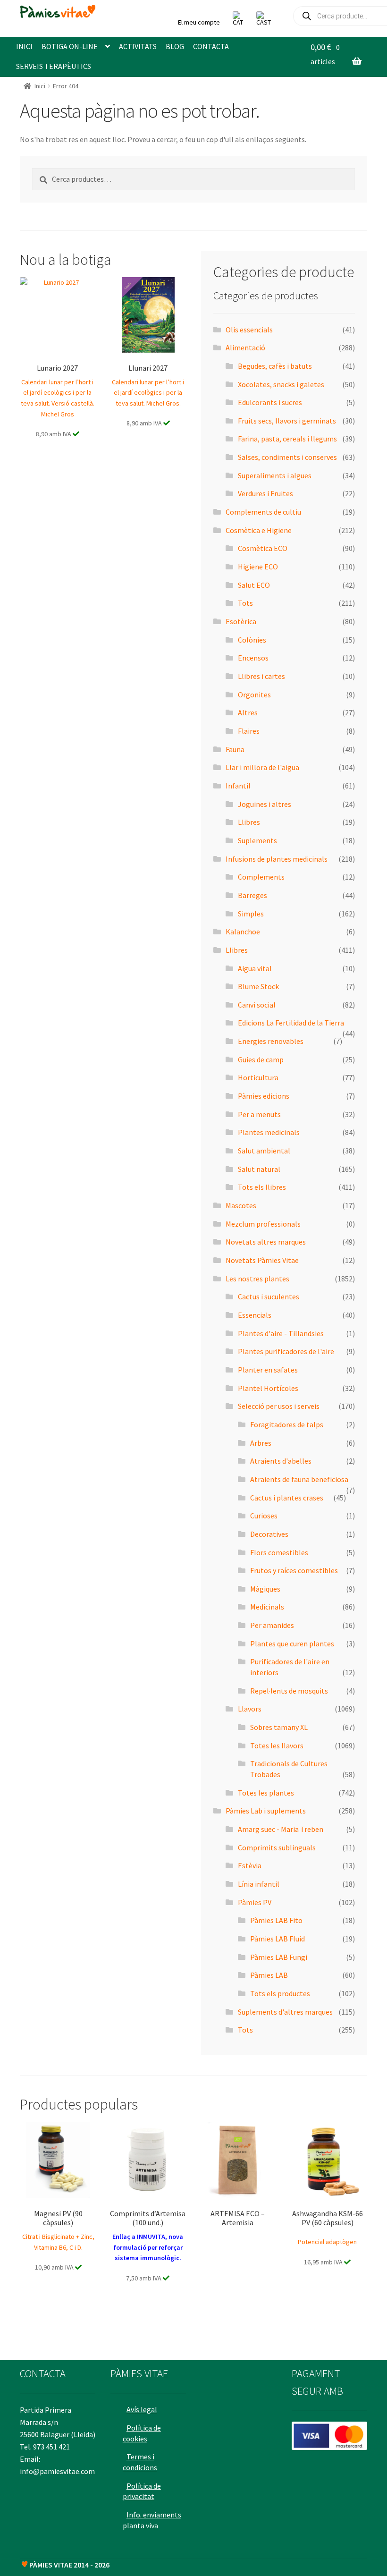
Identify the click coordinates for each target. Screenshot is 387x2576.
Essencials (255, 1315)
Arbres (261, 1443)
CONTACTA (211, 46)
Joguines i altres (265, 804)
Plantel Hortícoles (268, 1388)
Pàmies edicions (264, 1096)
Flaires (249, 731)
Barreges (252, 895)
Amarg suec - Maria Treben (281, 1829)
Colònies (252, 640)
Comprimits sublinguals (277, 1847)
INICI (24, 46)
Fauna (235, 749)
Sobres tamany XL (279, 1727)
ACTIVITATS (138, 46)
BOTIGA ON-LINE (70, 46)
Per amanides (272, 1625)
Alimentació (245, 347)
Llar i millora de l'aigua (262, 767)
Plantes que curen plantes (292, 1644)
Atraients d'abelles (281, 1461)
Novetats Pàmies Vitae (262, 1260)
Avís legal (142, 2409)
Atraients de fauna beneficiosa (299, 1479)
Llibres (249, 822)
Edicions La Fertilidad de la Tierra (291, 1023)
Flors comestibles (279, 1552)
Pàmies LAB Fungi (279, 1957)
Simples (251, 914)
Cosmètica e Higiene (259, 530)
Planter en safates (268, 1370)
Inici (40, 86)
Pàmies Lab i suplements (266, 1811)
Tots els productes (280, 1993)
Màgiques (265, 1589)
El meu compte (199, 22)
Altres (248, 712)
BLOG (175, 46)
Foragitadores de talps (287, 1424)
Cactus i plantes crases (287, 1498)
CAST (264, 22)
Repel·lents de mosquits (289, 1691)
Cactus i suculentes (269, 1296)
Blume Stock (258, 986)
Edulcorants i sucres (270, 402)
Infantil (238, 786)
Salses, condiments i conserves (287, 457)
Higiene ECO (258, 567)
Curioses (264, 1516)
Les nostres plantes (257, 1279)
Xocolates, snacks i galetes (281, 384)
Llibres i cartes (261, 676)
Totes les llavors (277, 1746)
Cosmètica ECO (263, 548)
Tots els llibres (262, 1187)
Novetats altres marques (266, 1242)
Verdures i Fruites (265, 493)
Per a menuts (259, 1114)
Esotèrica (241, 621)
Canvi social (257, 1005)
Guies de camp (261, 1059)
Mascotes (241, 1205)
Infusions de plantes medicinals (277, 859)
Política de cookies (142, 2433)
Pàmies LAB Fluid (278, 1939)
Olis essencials (249, 330)
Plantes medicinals (269, 1132)
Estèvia (250, 1865)
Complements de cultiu (263, 512)
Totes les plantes (266, 1793)
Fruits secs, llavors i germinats (287, 421)
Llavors (250, 1709)
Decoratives (269, 1534)
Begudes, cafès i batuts (275, 366)
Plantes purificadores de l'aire (286, 1351)
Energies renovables (271, 1041)
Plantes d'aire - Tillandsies (281, 1333)
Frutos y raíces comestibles (294, 1570)
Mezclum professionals (263, 1224)
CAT (238, 22)
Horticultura (258, 1077)
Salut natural (259, 1169)
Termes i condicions (140, 2462)
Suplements (257, 840)
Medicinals (267, 1607)
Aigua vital (255, 968)
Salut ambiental (264, 1151)
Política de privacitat (142, 2491)
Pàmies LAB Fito (276, 1920)
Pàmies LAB (269, 1975)
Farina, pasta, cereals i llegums (287, 439)
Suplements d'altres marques (285, 2012)
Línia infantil (259, 1884)
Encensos (253, 658)
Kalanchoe (243, 932)
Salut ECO (254, 585)
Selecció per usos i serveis (279, 1406)
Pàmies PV (255, 1902)
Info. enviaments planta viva (152, 2520)
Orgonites (254, 695)
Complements (261, 877)
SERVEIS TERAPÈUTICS (54, 66)
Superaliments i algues (275, 475)
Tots (245, 603)
